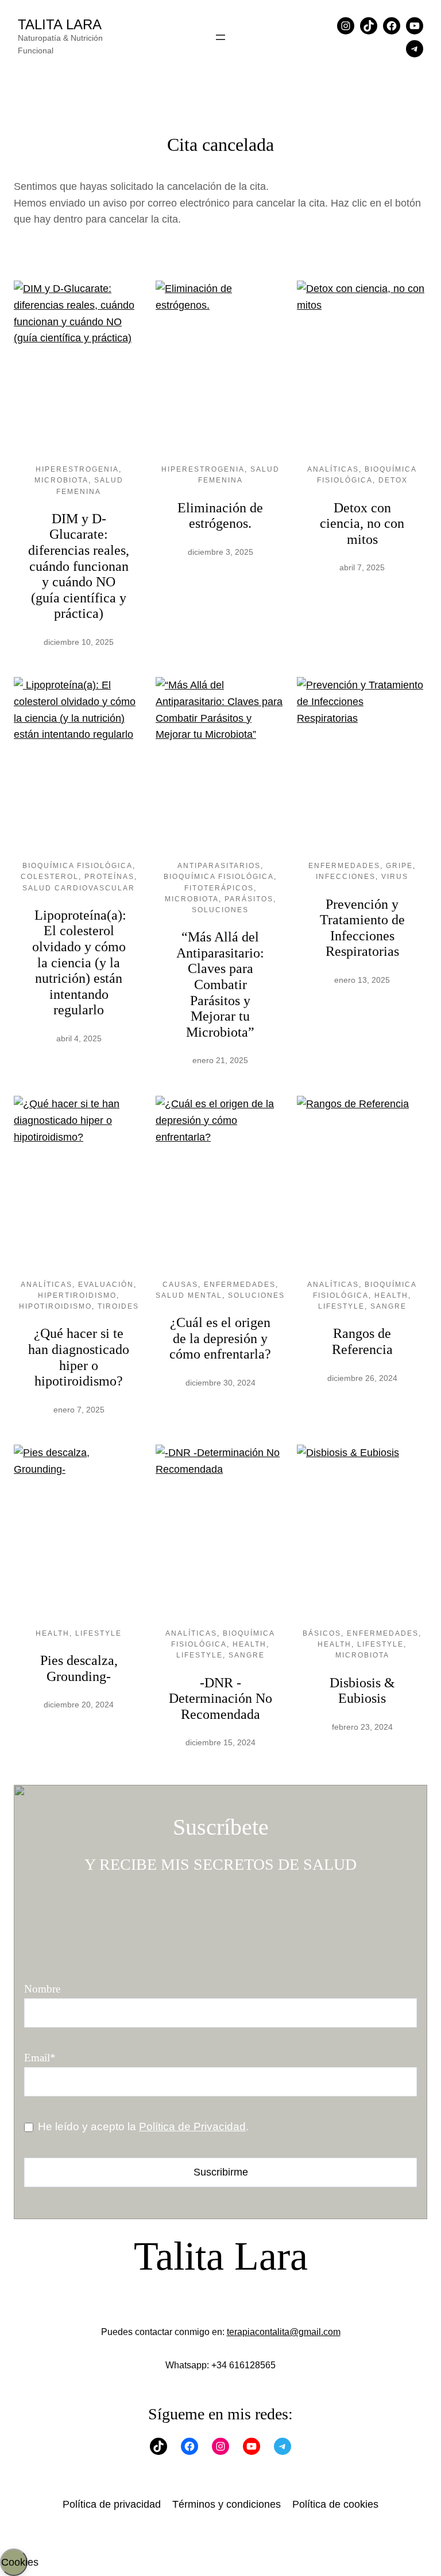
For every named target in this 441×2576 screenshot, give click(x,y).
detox (393, 480)
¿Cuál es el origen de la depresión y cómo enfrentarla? (220, 1338)
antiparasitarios (219, 866)
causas (180, 1285)
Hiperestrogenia (77, 469)
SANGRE (388, 1306)
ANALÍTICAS (333, 469)
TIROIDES (118, 1306)
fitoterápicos (219, 888)
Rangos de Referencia (362, 1341)
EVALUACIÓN (106, 1285)
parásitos (249, 899)
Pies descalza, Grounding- (79, 1668)
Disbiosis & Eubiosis (362, 1691)
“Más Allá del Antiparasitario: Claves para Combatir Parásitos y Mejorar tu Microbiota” (220, 985)
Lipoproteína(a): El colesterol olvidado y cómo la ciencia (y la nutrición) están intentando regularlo (79, 963)
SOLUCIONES (220, 910)
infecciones (346, 877)
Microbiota (61, 480)
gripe (399, 866)
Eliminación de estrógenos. (220, 516)
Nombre (42, 1989)
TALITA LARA (60, 24)
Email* (40, 2058)
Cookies (14, 2562)
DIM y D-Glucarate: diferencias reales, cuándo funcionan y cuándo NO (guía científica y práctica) (79, 566)
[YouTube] (415, 26)
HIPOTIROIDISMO (55, 1306)
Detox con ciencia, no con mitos (362, 524)
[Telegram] (415, 49)
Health (391, 1295)
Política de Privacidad (192, 2126)
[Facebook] (392, 26)
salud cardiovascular (79, 888)
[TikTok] (369, 26)
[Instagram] (346, 26)
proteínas (109, 877)
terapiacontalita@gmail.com (284, 2332)
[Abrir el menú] (220, 37)
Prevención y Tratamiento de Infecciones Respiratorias (362, 928)
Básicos (322, 1633)
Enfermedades (344, 866)
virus (395, 877)
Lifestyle (341, 1306)
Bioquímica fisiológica (78, 866)
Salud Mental (189, 1295)
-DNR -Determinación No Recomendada (220, 1698)
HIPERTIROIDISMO (77, 1295)
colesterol (50, 877)
